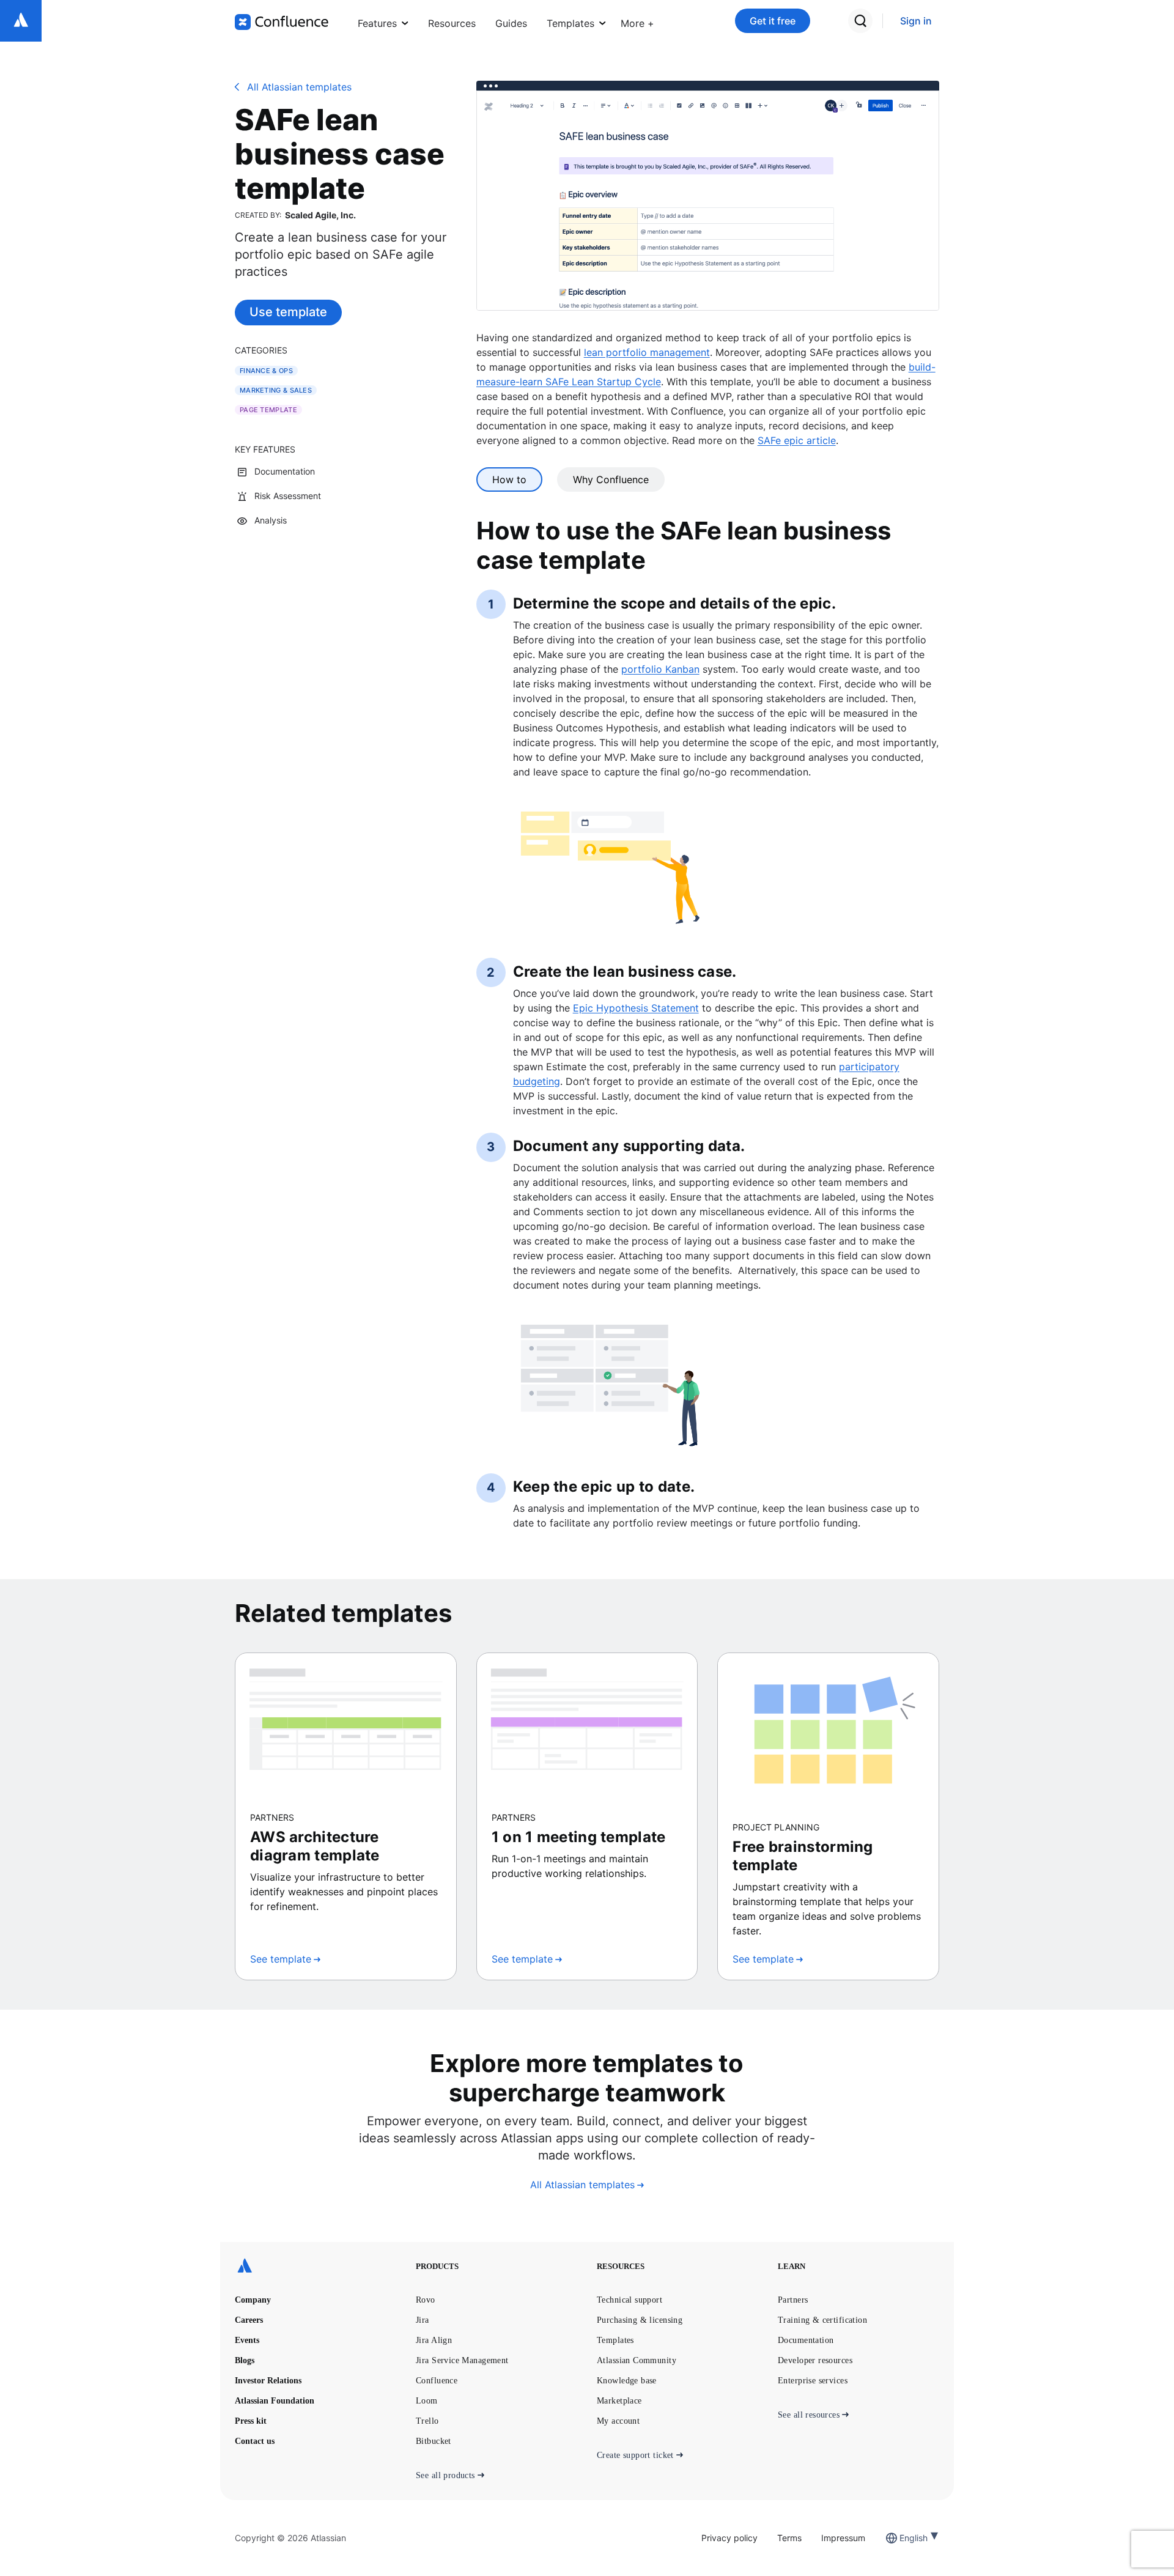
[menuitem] (637, 21)
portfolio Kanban (660, 669)
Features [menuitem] (377, 23)
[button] (637, 21)
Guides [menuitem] (511, 23)
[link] (916, 21)
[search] (860, 21)
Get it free (773, 21)
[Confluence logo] (282, 22)
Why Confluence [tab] (611, 479)
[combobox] (901, 2538)
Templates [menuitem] (570, 23)
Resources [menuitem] (452, 23)
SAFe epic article (797, 440)
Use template (288, 312)
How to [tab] (509, 479)
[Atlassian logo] (21, 21)
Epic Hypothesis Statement (636, 1008)
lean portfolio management (647, 352)
